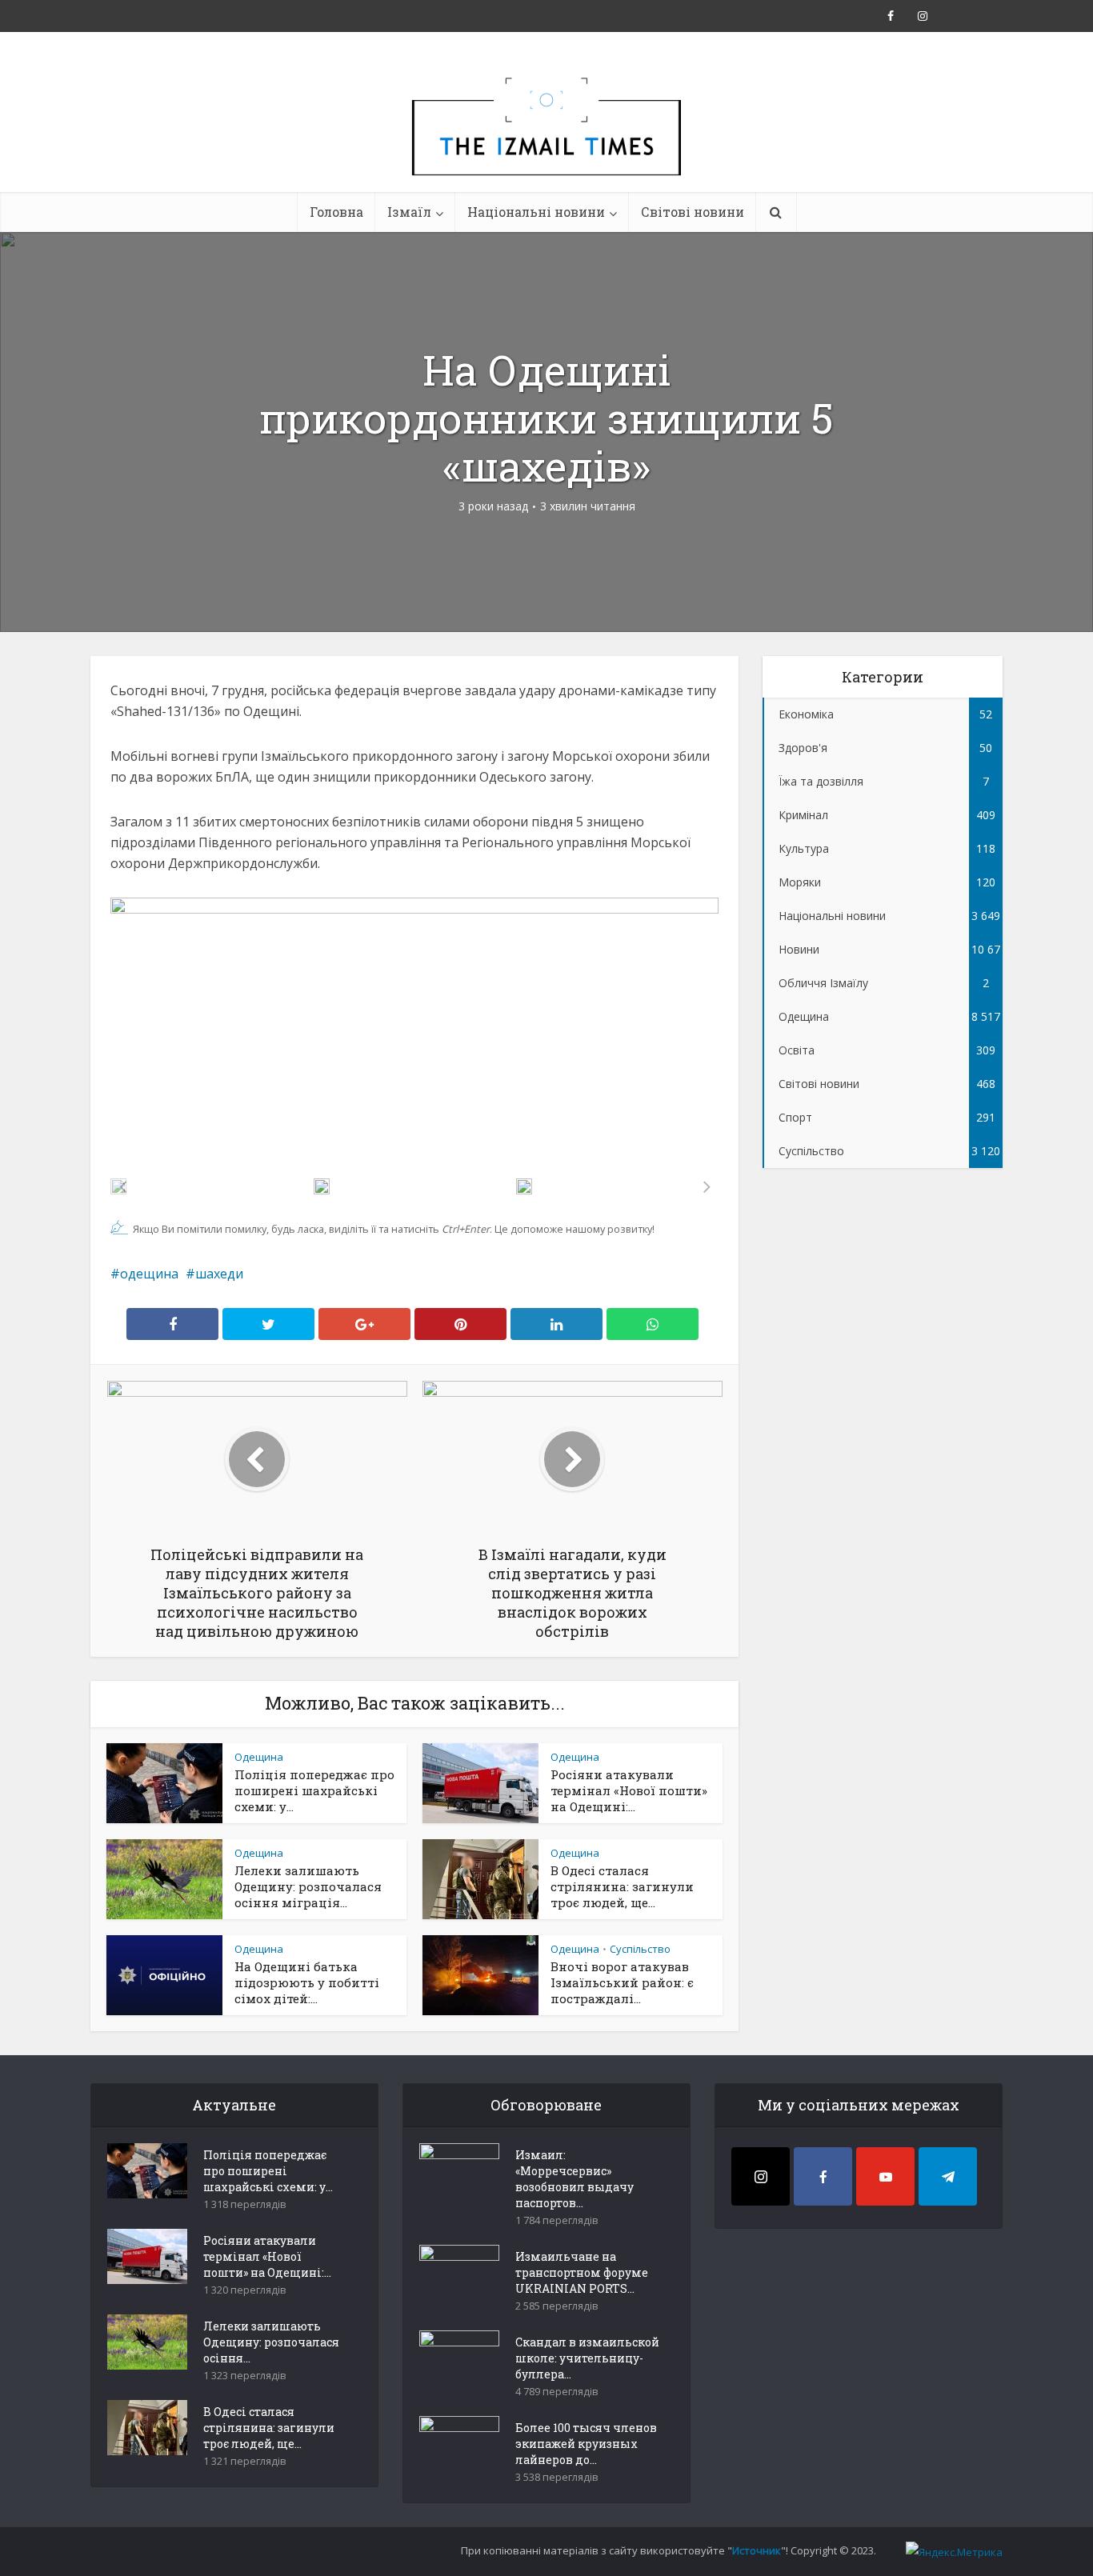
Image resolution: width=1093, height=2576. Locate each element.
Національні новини (536, 212)
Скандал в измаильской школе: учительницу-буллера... (587, 2358)
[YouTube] (885, 2176)
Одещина (259, 1757)
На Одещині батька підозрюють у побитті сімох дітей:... (307, 1982)
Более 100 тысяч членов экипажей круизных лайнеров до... (586, 2444)
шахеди (219, 1274)
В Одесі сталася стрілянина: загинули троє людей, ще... (622, 1886)
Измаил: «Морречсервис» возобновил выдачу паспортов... (575, 2179)
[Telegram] (948, 2176)
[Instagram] (761, 2176)
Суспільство (640, 1949)
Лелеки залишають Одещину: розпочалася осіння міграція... (308, 1886)
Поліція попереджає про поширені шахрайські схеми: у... (314, 1790)
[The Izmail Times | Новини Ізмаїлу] (546, 144)
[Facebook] (823, 2176)
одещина (149, 1274)
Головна (336, 212)
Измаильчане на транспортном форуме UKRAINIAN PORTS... (582, 2272)
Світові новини (693, 212)
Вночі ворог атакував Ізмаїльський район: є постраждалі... (622, 1982)
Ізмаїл (409, 212)
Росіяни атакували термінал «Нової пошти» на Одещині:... (629, 1790)
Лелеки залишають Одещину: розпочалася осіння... (271, 2342)
